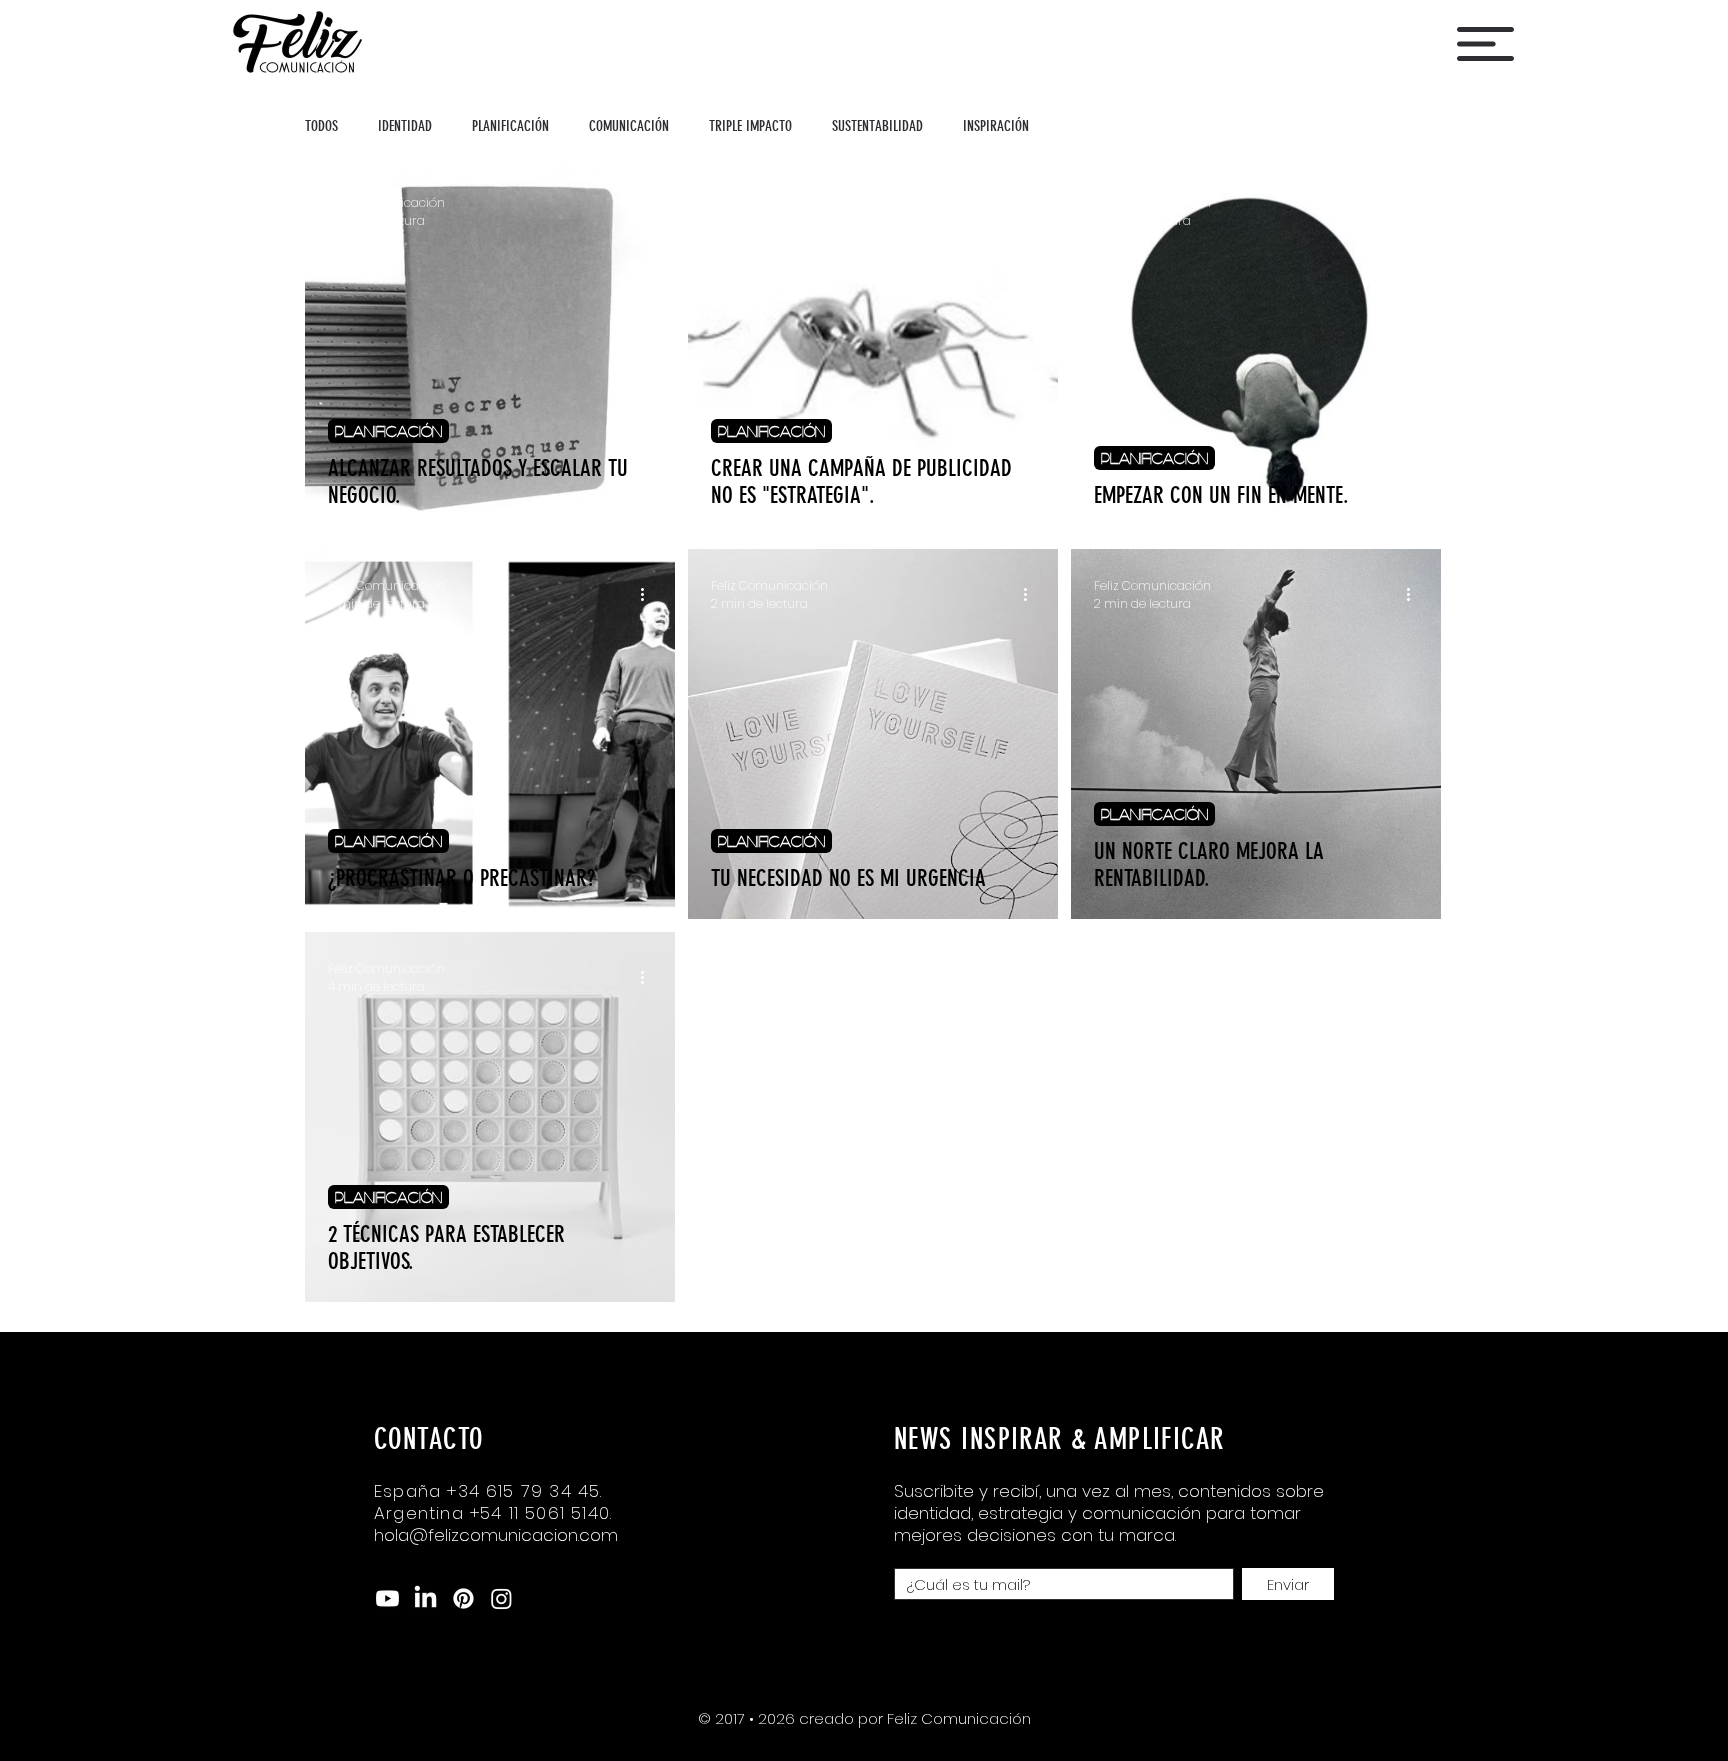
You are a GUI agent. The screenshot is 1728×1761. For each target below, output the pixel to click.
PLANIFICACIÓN (510, 126)
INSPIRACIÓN (996, 126)
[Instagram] (501, 1598)
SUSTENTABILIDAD (877, 126)
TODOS (321, 126)
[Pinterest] (463, 1598)
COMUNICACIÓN (629, 126)
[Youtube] (387, 1598)
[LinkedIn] (425, 1598)
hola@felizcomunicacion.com (496, 1535)
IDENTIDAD (405, 126)
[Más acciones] (649, 212)
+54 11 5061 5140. (541, 1513)
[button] (1485, 44)
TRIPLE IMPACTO (750, 126)
